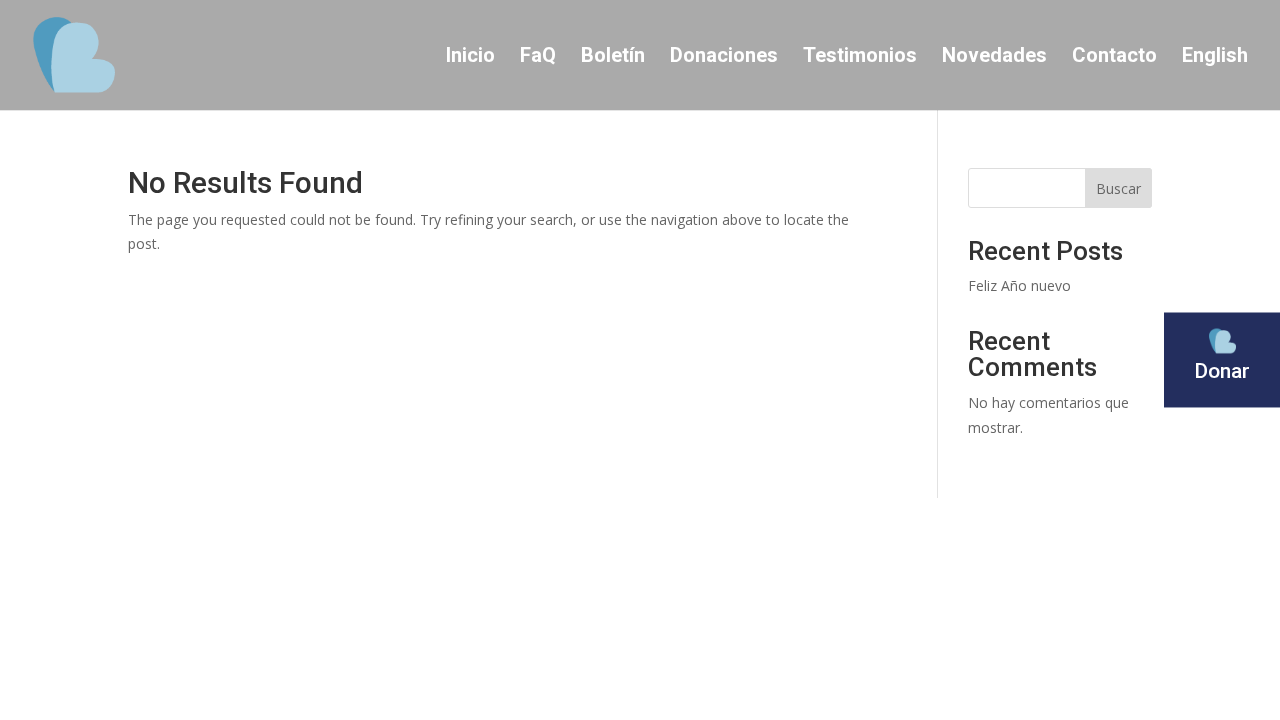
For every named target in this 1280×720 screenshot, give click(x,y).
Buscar (1118, 188)
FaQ (538, 57)
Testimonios (860, 57)
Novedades (994, 57)
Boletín (613, 57)
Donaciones (724, 57)
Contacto (1114, 57)
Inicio (470, 57)
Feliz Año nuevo (1019, 285)
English (1215, 57)
